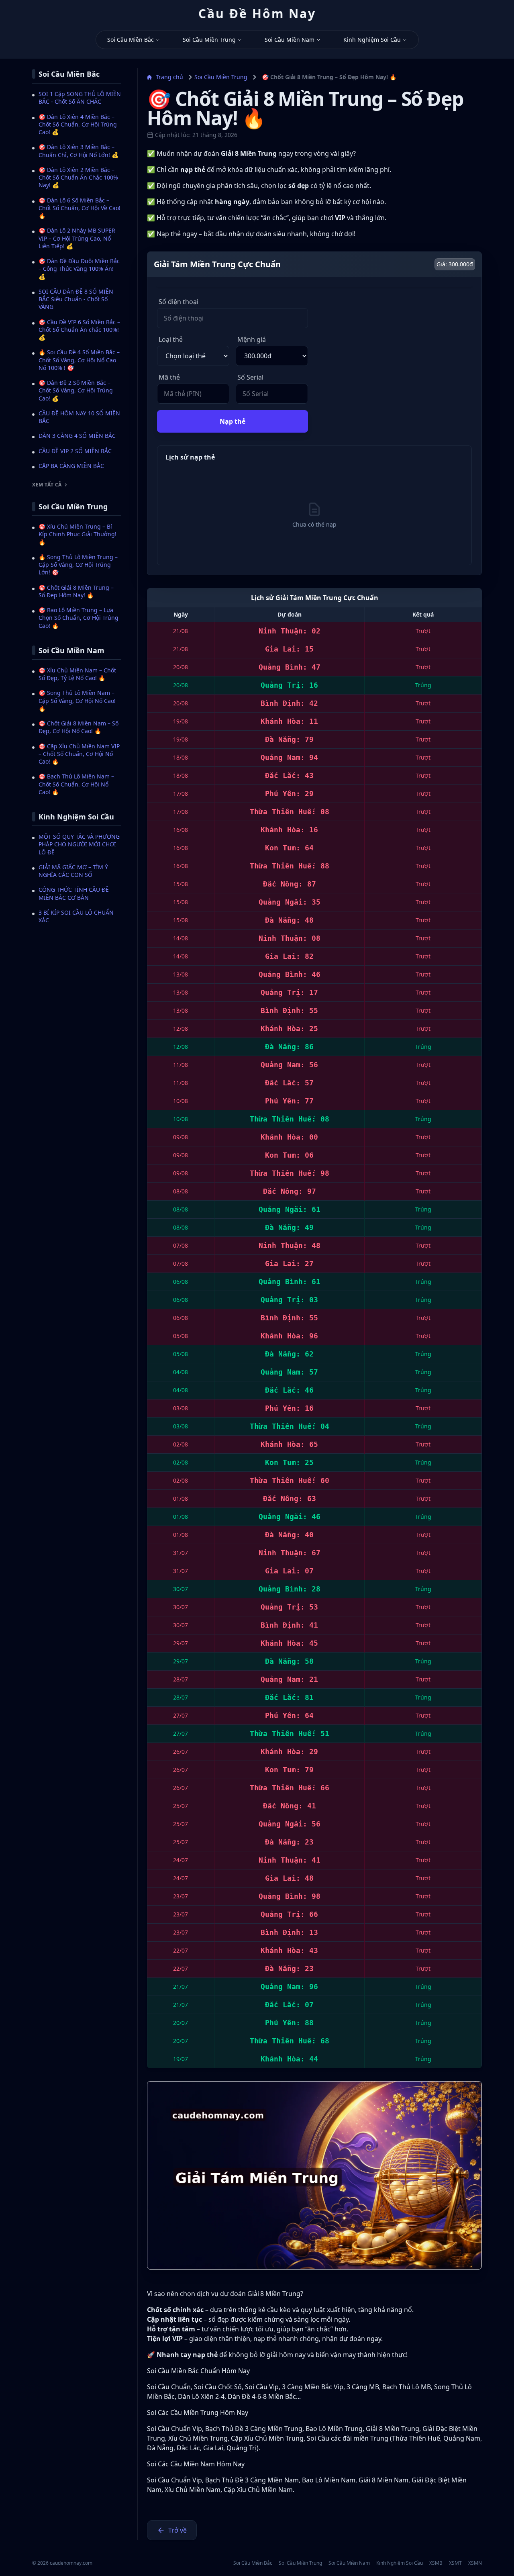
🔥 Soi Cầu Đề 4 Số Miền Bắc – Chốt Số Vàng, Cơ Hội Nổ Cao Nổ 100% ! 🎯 (79, 360)
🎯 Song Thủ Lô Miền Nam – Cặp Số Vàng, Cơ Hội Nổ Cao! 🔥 (77, 701)
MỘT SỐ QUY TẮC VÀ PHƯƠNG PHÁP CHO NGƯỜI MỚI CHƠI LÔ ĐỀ (79, 844)
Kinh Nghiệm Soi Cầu (372, 40)
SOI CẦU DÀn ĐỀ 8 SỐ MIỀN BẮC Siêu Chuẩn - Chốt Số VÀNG (76, 299)
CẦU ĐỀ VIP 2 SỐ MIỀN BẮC (75, 451)
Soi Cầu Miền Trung (209, 40)
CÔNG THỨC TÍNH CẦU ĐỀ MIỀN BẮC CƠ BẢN (74, 893)
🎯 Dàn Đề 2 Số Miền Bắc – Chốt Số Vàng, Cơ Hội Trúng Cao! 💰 (76, 390)
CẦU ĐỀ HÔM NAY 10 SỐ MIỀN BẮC (79, 417)
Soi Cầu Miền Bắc (131, 40)
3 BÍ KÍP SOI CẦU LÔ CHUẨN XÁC (76, 916)
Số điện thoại (178, 302)
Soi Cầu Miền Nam (290, 40)
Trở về (177, 2530)
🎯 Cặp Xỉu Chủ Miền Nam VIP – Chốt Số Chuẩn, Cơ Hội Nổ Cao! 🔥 (79, 754)
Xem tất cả (47, 485)
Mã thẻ (169, 377)
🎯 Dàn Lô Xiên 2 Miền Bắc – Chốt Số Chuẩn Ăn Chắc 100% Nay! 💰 (78, 178)
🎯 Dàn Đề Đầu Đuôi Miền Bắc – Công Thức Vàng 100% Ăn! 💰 (79, 269)
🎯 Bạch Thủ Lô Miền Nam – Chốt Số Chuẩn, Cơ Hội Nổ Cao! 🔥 (76, 784)
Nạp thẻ (233, 421)
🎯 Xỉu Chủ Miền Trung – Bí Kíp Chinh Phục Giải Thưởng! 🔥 (78, 534)
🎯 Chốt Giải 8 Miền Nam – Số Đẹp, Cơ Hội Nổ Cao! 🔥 (79, 727)
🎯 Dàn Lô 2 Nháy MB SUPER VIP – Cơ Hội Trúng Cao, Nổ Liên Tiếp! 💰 (77, 238)
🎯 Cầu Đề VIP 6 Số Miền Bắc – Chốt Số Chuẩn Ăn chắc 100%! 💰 (79, 330)
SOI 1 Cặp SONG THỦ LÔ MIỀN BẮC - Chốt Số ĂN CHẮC (80, 98)
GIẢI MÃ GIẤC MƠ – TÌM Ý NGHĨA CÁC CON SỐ (73, 871)
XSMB (436, 2563)
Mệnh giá (252, 339)
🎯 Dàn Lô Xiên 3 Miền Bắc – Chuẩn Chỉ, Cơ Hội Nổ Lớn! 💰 (79, 151)
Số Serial (250, 377)
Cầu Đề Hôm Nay (257, 14)
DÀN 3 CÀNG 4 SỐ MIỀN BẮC (77, 436)
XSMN (475, 2563)
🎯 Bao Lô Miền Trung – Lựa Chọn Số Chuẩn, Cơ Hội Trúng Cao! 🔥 (79, 618)
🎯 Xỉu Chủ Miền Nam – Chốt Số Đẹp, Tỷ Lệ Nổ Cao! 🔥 (77, 674)
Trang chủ (169, 77)
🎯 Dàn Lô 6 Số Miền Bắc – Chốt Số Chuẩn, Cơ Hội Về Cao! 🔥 (80, 208)
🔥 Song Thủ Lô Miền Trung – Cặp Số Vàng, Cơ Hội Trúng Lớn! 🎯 (78, 565)
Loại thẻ (171, 339)
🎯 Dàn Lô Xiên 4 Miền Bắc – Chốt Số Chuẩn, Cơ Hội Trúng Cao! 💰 (78, 125)
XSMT (455, 2563)
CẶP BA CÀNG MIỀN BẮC (71, 466)
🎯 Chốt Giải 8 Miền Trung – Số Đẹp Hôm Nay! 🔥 (76, 591)
